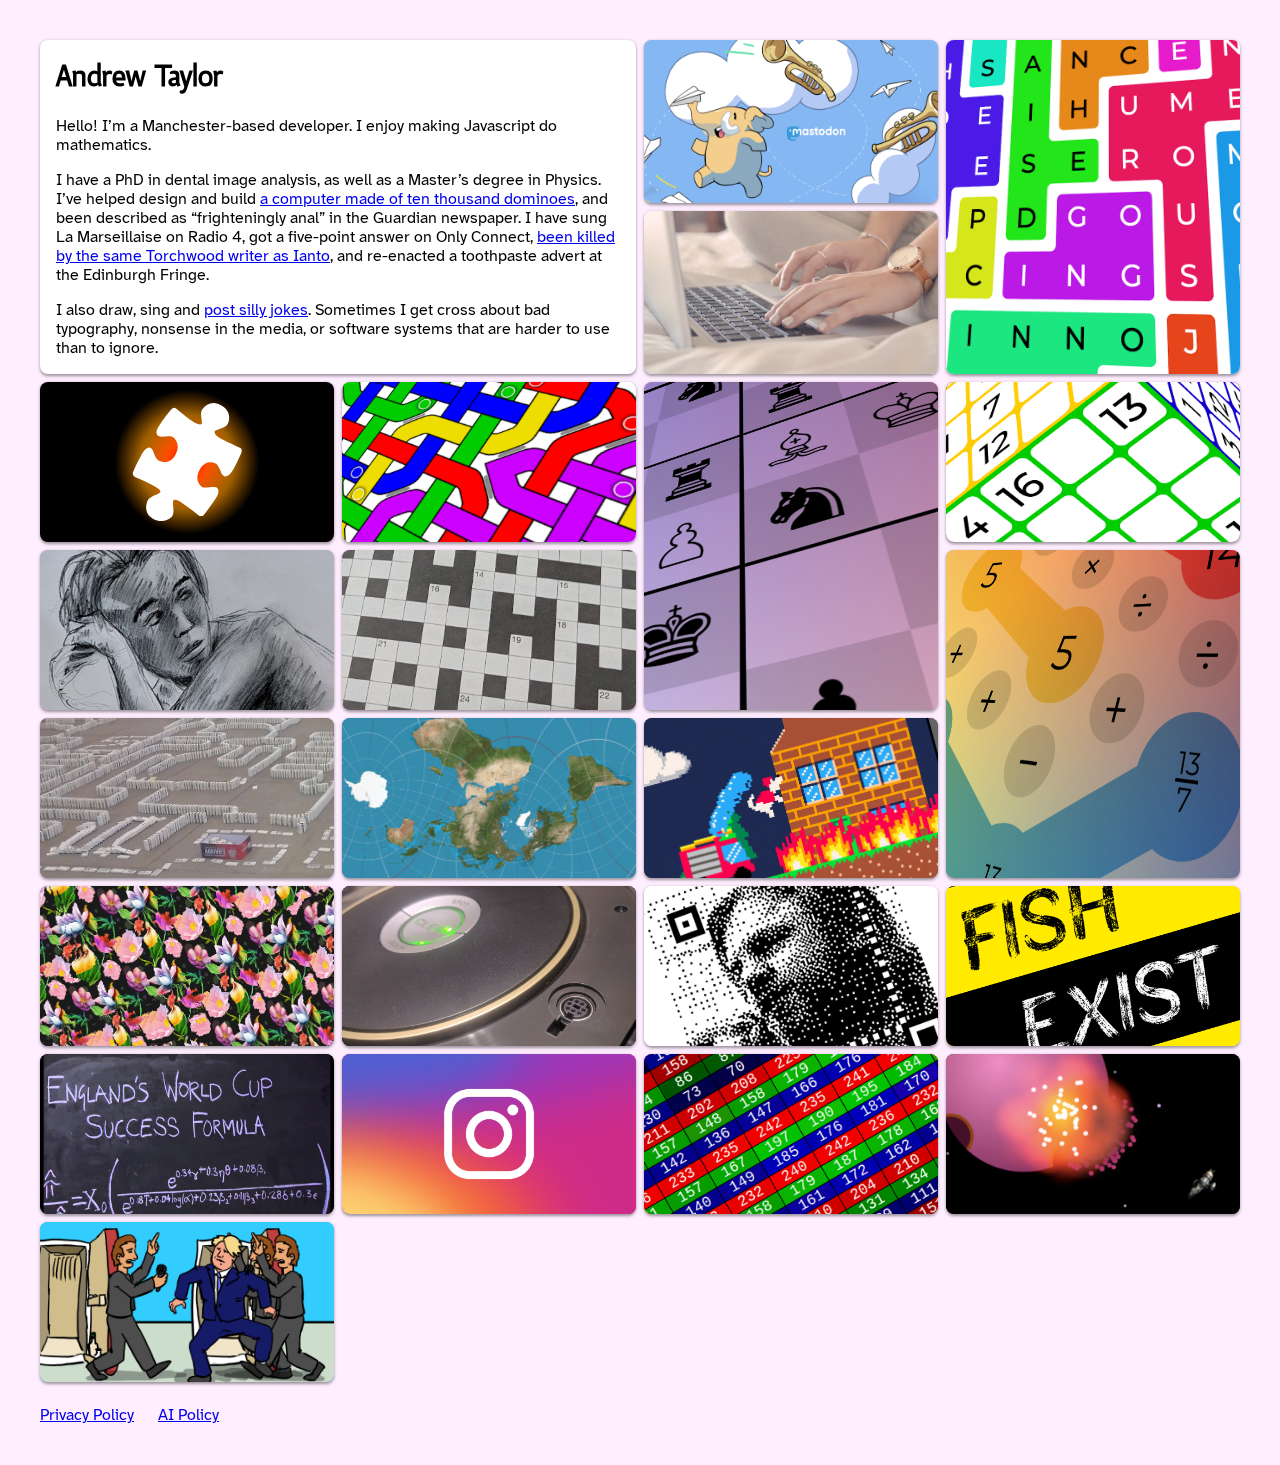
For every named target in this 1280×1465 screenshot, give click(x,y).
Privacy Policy (87, 1415)
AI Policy (188, 1415)
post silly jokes (256, 310)
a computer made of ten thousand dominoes (417, 199)
